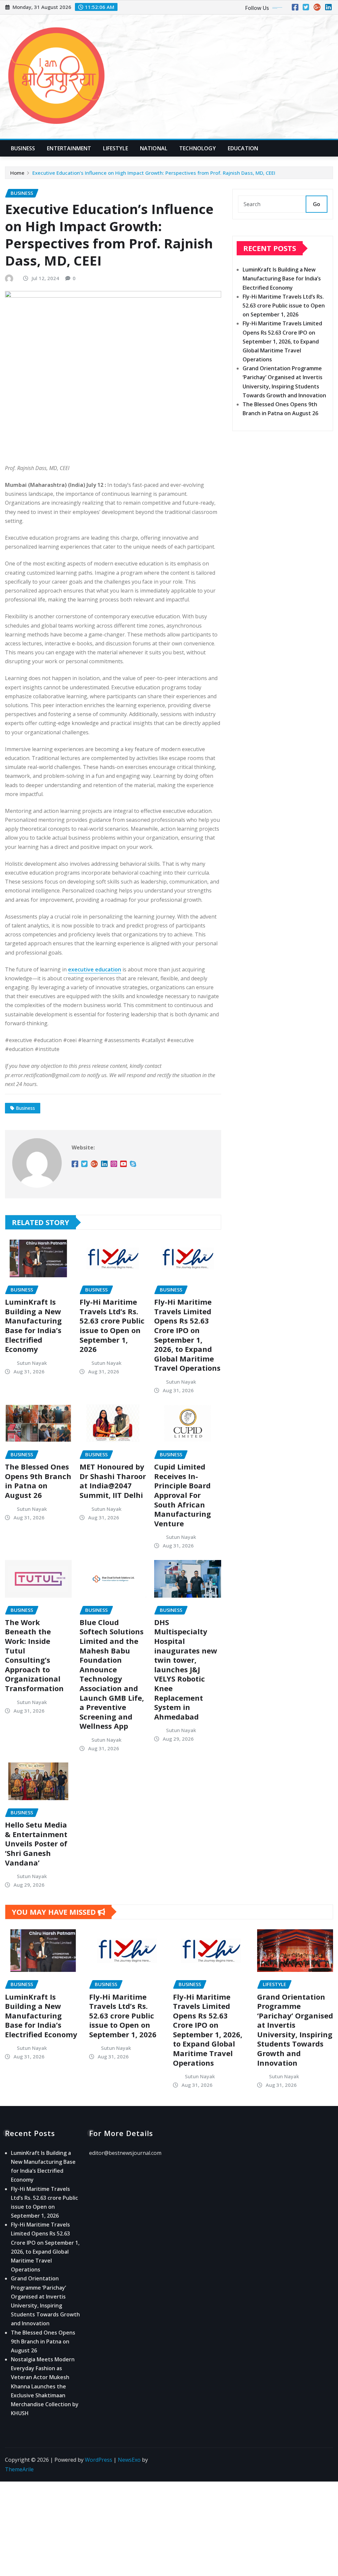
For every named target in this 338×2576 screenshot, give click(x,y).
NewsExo (129, 2460)
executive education (95, 969)
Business (23, 148)
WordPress (99, 2460)
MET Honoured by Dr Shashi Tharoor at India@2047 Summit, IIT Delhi (113, 1481)
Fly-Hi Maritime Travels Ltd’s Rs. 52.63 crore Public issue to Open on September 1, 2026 (112, 1325)
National (154, 148)
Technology (198, 148)
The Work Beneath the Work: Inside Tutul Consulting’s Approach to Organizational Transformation (34, 1655)
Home (17, 173)
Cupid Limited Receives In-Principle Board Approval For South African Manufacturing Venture (183, 1495)
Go (317, 204)
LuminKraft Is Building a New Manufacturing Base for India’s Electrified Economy (33, 1325)
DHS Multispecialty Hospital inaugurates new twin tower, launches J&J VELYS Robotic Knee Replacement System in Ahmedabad (186, 1669)
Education (243, 148)
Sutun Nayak (32, 1363)
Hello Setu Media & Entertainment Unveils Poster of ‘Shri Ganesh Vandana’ (36, 1843)
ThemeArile (19, 2469)
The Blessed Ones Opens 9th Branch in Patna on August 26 (38, 1481)
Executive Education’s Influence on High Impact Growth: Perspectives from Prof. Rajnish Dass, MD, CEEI (154, 173)
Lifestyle (115, 148)
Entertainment (69, 148)
